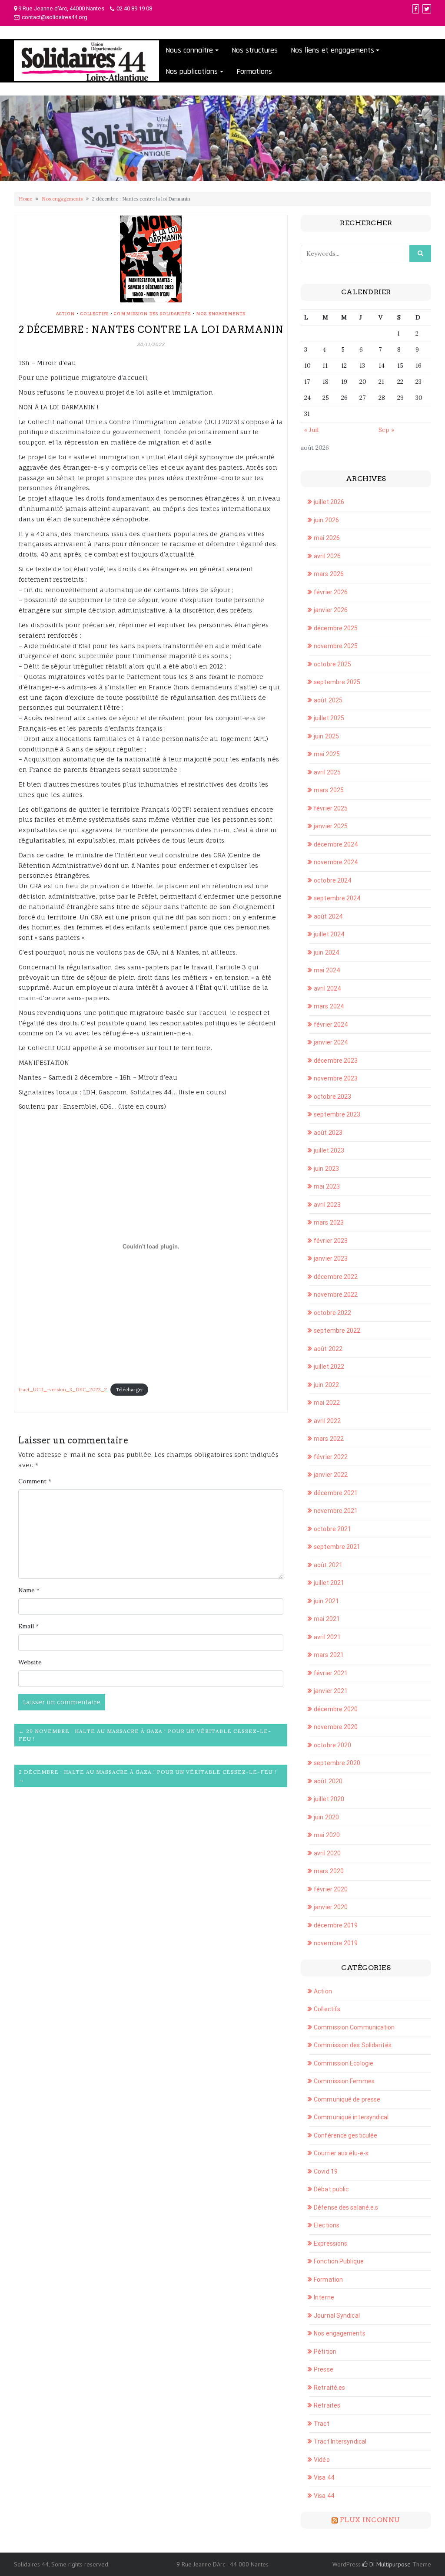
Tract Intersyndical (340, 2441)
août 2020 (328, 1781)
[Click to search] (420, 254)
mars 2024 (329, 1006)
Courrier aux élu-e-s (341, 2153)
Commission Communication (354, 2027)
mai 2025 (327, 754)
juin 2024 (326, 952)
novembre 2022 (336, 1295)
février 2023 (331, 1241)
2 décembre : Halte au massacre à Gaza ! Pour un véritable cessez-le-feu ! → (148, 1776)
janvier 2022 (331, 1475)
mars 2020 (329, 1871)
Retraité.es (329, 2388)
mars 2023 (329, 1222)
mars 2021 (329, 1655)
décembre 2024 (336, 844)
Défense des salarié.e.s (346, 2207)
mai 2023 (327, 1186)
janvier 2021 (331, 1691)
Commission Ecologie (344, 2063)
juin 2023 (326, 1169)
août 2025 (328, 700)
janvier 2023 (331, 1258)
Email (28, 1626)
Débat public (331, 2189)
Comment (35, 1481)
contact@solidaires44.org (55, 17)
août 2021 (328, 1565)
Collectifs (95, 313)
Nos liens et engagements (332, 50)
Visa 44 (324, 2477)
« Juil (311, 430)
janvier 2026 (331, 610)
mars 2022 (329, 1439)
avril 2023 (327, 1205)
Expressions (330, 2243)
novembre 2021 (336, 1511)
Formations (254, 71)
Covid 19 (326, 2171)
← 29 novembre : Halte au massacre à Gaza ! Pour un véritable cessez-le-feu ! (145, 1735)
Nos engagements (62, 199)
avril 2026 (327, 556)
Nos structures (255, 50)
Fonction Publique (339, 2261)
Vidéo (322, 2460)
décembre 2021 (336, 1493)
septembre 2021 (337, 1547)
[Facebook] (416, 9)
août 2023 (328, 1133)
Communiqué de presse (347, 2099)
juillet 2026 (329, 502)
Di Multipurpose (389, 2564)
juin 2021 (326, 1601)
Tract (322, 2424)
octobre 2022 (332, 1313)
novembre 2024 (336, 862)
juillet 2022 (329, 1367)
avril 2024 (327, 988)
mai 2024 (327, 970)
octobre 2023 (332, 1097)
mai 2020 (327, 1835)
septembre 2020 (337, 1763)
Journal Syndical (337, 2316)
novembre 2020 (336, 1727)
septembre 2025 (337, 682)
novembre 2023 (336, 1078)
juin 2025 (326, 736)
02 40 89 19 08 (134, 8)
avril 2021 (327, 1637)
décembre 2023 (336, 1061)
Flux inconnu (370, 2520)
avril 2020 (327, 1853)
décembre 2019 (336, 1925)
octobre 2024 (332, 880)
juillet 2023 (329, 1150)
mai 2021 (327, 1619)
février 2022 (331, 1457)
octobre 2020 (332, 1745)
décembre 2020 (336, 1709)
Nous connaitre (189, 50)
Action (65, 313)
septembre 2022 (337, 1331)
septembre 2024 (337, 898)
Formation (328, 2280)
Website (30, 1662)
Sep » (386, 430)
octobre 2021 (332, 1529)
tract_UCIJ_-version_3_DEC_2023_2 (63, 1390)
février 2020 (331, 1889)
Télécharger (130, 1390)
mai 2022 (327, 1403)
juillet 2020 (329, 1799)
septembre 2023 (337, 1114)
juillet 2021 (329, 1583)
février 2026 (331, 592)
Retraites (327, 2405)
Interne (324, 2297)
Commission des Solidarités (152, 313)
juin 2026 (326, 520)
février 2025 (331, 808)
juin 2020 (326, 1817)
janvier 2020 (331, 1907)
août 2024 (328, 916)
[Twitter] (427, 9)
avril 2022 (327, 1421)
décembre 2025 (336, 628)
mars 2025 (329, 790)
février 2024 (331, 1024)
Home (25, 199)
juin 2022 (326, 1385)
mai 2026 (327, 538)
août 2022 (328, 1349)
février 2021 (331, 1673)
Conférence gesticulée (345, 2135)
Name (29, 1590)
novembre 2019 (336, 1943)
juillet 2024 (329, 934)
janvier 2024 (331, 1042)
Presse (324, 2369)
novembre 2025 (336, 646)
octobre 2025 (332, 664)
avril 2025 (327, 772)
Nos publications (192, 71)
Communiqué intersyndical (351, 2117)
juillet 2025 (329, 718)
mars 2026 (329, 574)
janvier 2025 (331, 826)
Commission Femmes (344, 2081)
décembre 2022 (336, 1277)
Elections (327, 2225)
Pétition (325, 2352)
